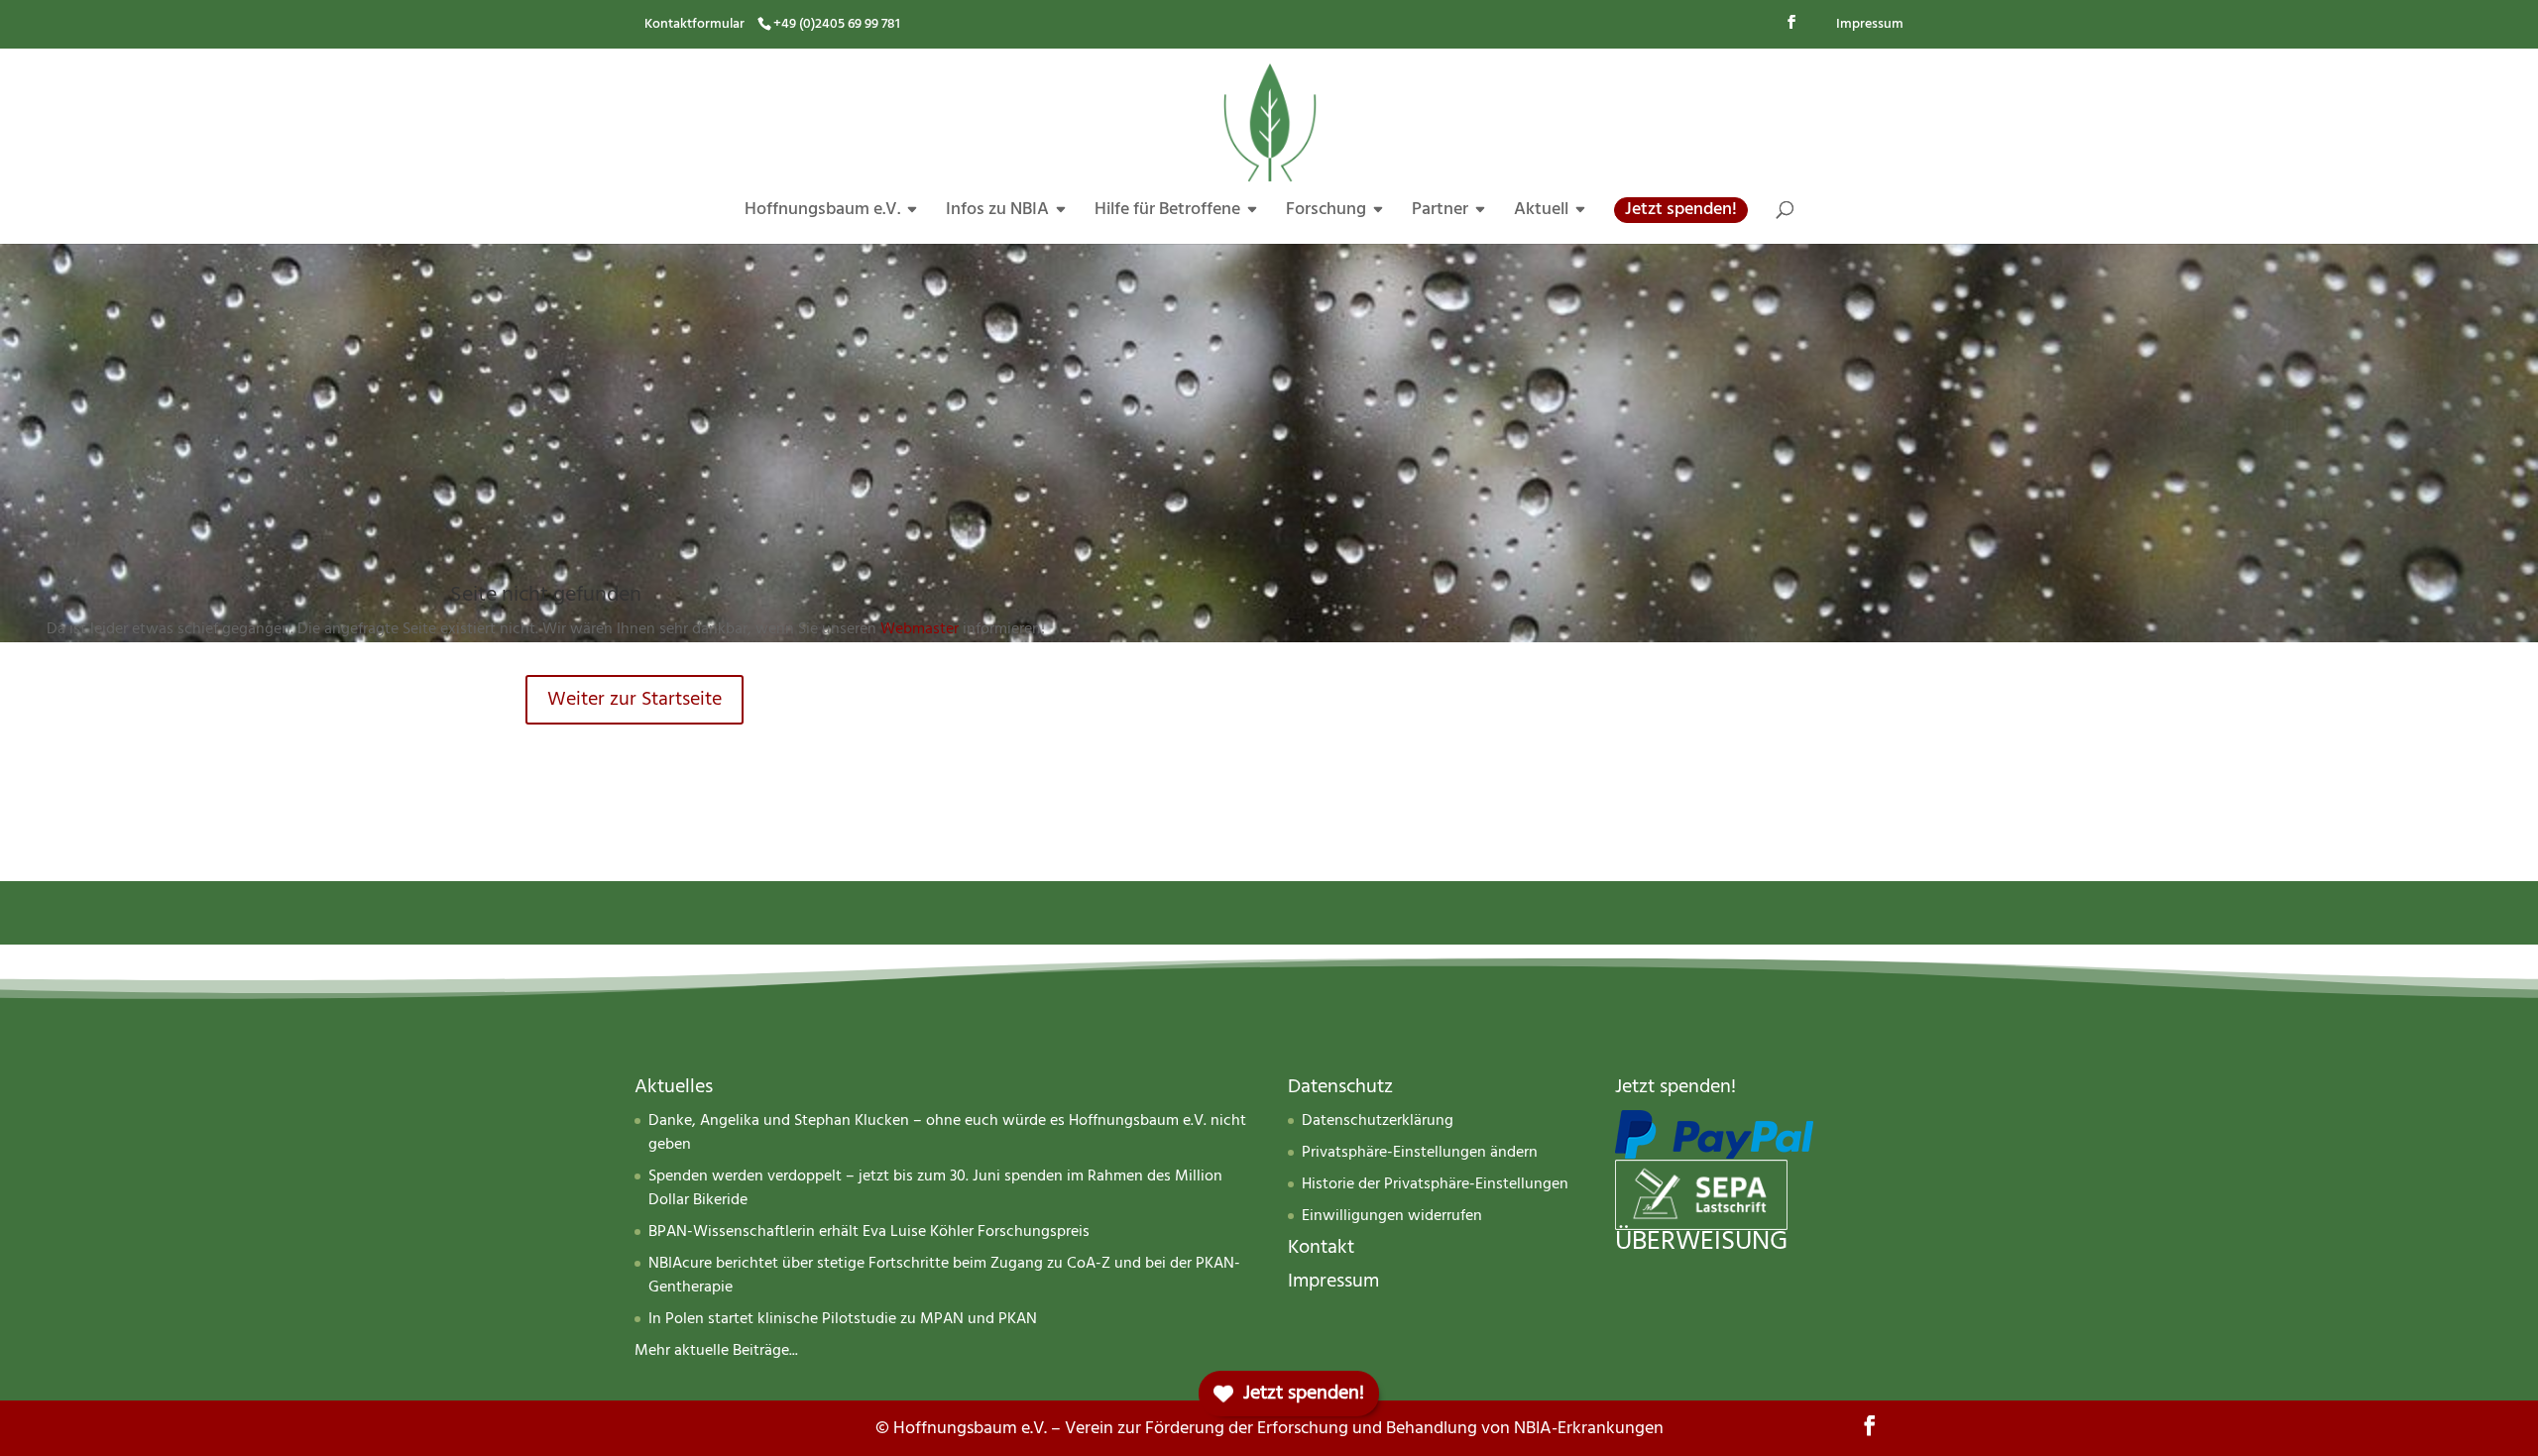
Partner (1440, 213)
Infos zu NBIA (997, 213)
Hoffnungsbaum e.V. (822, 213)
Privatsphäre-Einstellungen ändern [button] (1420, 1153)
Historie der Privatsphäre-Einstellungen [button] (1435, 1184)
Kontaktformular (694, 24)
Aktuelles (674, 1087)
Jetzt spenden (1673, 1087)
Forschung (1326, 213)
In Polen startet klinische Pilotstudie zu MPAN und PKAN (843, 1319)
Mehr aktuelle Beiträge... (716, 1351)
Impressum (1870, 24)
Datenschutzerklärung (1378, 1121)
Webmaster (920, 629)
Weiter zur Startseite (634, 699)
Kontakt (1321, 1247)
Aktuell (1541, 213)
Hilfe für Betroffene (1167, 213)
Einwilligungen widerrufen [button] (1392, 1216)
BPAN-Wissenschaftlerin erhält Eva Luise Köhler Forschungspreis (869, 1232)
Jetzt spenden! (1681, 210)
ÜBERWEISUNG (1701, 1242)
